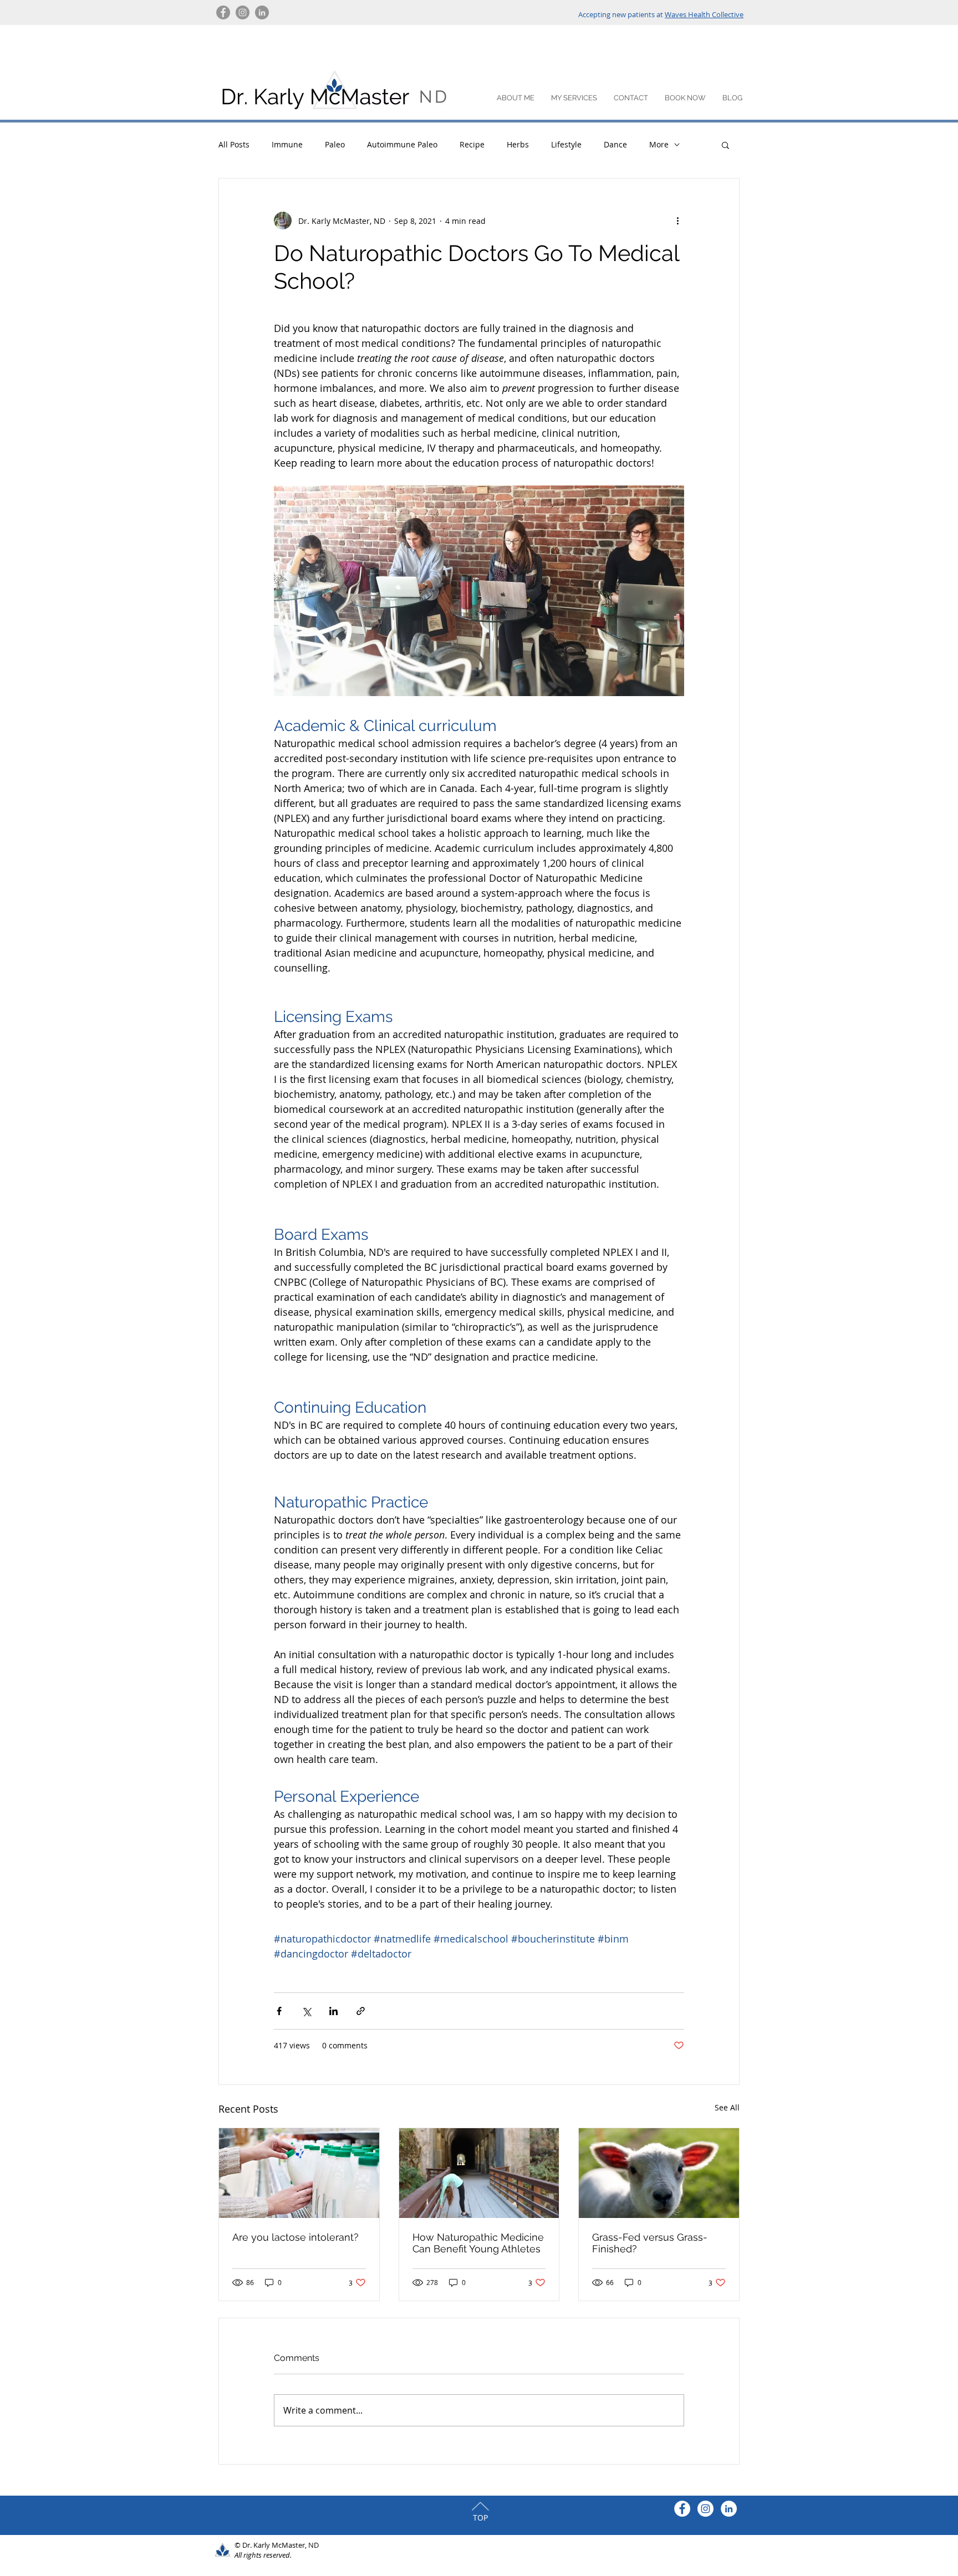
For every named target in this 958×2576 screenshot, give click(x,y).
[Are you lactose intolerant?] (299, 2173)
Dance (615, 144)
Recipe (472, 144)
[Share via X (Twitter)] (306, 2011)
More (659, 144)
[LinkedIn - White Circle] (729, 2509)
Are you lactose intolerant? (295, 2237)
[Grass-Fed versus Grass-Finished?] (659, 2173)
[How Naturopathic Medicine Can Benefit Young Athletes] (479, 2173)
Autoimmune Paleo (402, 144)
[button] (725, 145)
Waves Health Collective (704, 14)
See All (727, 2107)
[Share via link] (361, 2011)
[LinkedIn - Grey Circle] (262, 12)
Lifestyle (566, 144)
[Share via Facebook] (279, 2011)
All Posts (234, 144)
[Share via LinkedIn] (333, 2011)
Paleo (335, 144)
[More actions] (677, 221)
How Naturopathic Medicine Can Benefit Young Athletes (478, 2243)
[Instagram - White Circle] (705, 2509)
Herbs (518, 144)
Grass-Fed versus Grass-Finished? (650, 2243)
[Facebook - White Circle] (682, 2509)
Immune (287, 144)
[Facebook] (223, 12)
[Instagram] (243, 12)
